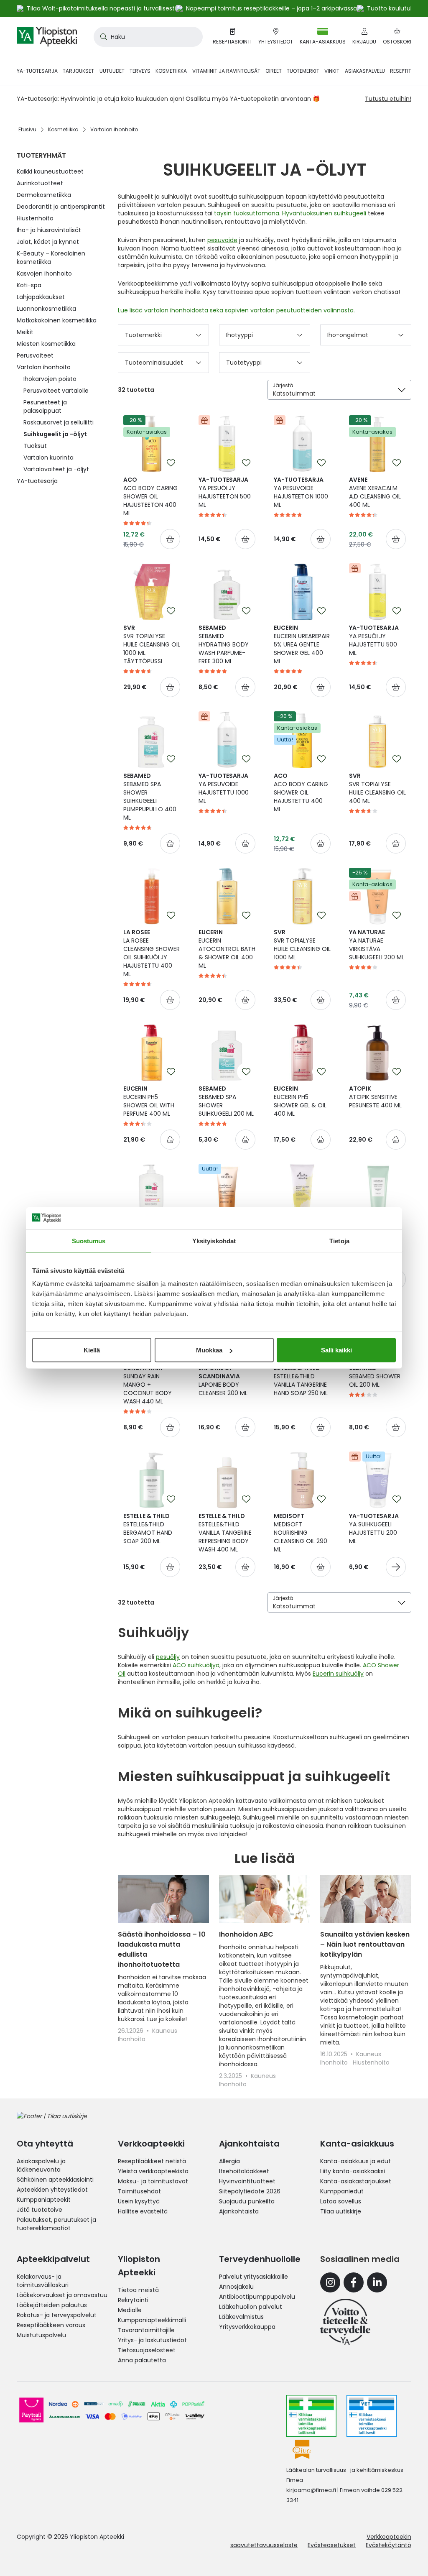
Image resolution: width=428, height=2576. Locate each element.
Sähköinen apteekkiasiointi (55, 2180)
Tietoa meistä (138, 2290)
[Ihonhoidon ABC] (265, 1899)
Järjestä (283, 385)
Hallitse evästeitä (143, 2211)
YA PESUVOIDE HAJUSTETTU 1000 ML (224, 788)
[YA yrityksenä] (345, 2322)
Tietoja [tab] (339, 1241)
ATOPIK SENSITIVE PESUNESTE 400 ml (375, 1097)
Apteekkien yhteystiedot (52, 2190)
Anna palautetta (142, 2360)
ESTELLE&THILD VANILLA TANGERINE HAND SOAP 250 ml (301, 1380)
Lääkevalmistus (241, 2317)
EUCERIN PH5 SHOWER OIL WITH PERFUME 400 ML (149, 1101)
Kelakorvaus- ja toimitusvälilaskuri (43, 2281)
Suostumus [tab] (89, 1241)
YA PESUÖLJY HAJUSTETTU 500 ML (374, 640)
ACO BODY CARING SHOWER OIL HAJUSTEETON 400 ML (150, 496)
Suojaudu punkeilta (247, 2201)
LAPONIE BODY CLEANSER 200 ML (223, 1380)
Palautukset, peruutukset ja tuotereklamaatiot (56, 2224)
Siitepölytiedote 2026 (250, 2191)
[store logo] (47, 37)
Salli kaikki (336, 1350)
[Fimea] (311, 2416)
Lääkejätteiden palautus (52, 2305)
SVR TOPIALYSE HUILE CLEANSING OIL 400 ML (377, 788)
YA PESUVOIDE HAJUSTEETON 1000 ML (301, 492)
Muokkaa (209, 1350)
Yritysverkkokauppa (247, 2327)
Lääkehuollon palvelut (251, 2307)
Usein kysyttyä (139, 2201)
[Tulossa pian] (396, 1567)
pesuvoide (222, 240)
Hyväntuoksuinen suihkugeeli (325, 213)
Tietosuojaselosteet (147, 2350)
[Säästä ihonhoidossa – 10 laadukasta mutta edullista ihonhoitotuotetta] (163, 1899)
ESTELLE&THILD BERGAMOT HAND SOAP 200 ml (148, 1528)
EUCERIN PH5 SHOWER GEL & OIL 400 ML (300, 1101)
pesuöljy (168, 1657)
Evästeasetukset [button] (332, 2545)
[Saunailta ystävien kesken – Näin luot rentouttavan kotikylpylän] (366, 1899)
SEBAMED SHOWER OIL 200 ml (375, 1376)
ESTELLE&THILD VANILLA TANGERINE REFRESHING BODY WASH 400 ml (225, 1533)
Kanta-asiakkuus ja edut (355, 2161)
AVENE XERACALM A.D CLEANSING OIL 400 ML (375, 492)
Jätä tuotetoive (39, 2210)
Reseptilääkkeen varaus (51, 2325)
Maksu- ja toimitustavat (153, 2181)
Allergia (229, 2161)
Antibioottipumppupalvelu (257, 2297)
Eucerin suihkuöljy (338, 1674)
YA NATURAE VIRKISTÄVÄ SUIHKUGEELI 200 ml (377, 945)
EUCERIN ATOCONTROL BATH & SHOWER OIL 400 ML (227, 949)
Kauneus (165, 2031)
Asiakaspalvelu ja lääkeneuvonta (41, 2165)
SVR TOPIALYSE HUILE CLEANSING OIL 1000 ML (302, 945)
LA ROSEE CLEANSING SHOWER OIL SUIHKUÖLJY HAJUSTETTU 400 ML (152, 953)
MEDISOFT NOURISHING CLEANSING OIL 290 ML (301, 1533)
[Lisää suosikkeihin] (171, 463)
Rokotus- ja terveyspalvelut (57, 2315)
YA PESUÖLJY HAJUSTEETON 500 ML (225, 492)
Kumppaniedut (342, 2191)
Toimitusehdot (139, 2191)
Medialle (130, 2310)
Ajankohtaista (239, 2211)
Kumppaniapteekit (44, 2200)
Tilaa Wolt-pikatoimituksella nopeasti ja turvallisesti (101, 8)
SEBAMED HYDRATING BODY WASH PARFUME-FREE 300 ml (224, 644)
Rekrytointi (133, 2300)
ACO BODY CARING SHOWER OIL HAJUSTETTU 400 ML (301, 792)
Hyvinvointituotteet (247, 2181)
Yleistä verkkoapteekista (153, 2171)
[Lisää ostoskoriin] (170, 539)
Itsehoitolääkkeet (244, 2171)
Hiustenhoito (371, 2062)
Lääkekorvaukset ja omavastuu (62, 2295)
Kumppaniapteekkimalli (152, 2320)
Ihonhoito (132, 2039)
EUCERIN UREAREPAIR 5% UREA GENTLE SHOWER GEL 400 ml (302, 644)
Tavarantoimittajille (146, 2330)
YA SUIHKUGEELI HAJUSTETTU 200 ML (374, 1528)
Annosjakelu (236, 2287)
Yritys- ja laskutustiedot (152, 2340)
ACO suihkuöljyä (196, 1665)
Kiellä (92, 1350)
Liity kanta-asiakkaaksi (353, 2171)
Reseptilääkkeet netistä (152, 2161)
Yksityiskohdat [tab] (214, 1241)
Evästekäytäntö (389, 2545)
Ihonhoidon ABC (246, 1934)
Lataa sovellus (341, 2201)
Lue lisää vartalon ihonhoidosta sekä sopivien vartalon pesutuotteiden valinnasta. (236, 310)
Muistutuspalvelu (41, 2335)
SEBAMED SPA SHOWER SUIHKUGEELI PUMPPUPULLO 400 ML (150, 797)
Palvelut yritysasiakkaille (253, 2277)
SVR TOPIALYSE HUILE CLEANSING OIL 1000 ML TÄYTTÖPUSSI (152, 644)
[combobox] (148, 37)
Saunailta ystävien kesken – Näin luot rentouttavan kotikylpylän (365, 1944)
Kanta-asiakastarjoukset (356, 2181)
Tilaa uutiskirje (341, 2211)
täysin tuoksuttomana (247, 213)
